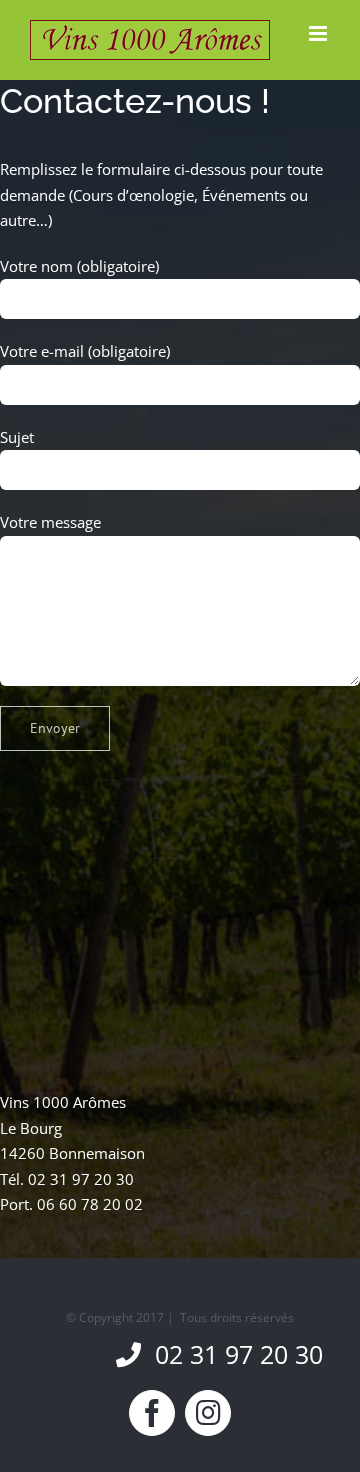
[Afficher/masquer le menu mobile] (319, 33)
